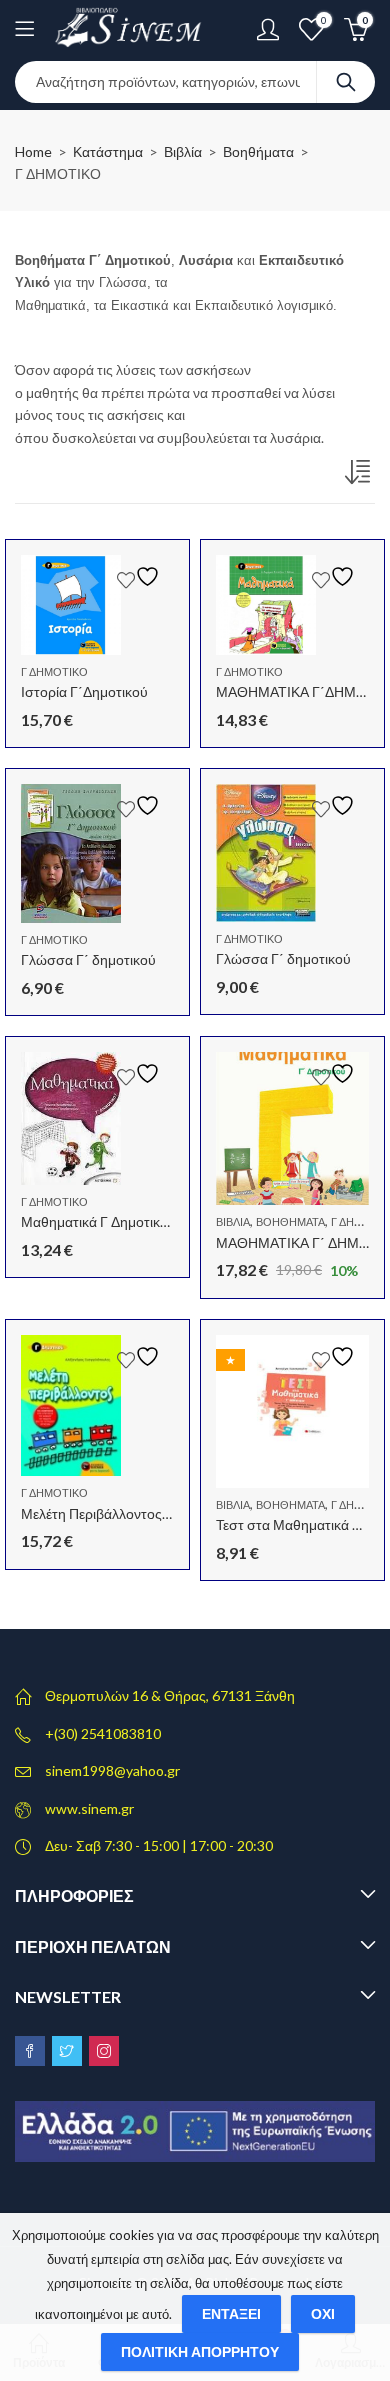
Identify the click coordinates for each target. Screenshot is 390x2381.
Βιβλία (183, 151)
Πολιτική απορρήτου (200, 2351)
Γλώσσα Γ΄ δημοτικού (88, 959)
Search (346, 82)
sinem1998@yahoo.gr (112, 1770)
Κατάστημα (108, 151)
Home (33, 151)
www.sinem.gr (89, 1808)
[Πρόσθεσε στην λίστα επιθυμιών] (141, 576)
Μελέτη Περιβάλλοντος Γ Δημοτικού (131, 1513)
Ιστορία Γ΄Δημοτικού (84, 691)
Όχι (323, 2313)
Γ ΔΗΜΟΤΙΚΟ (54, 671)
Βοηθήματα (258, 151)
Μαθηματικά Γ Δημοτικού (98, 1221)
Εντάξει (231, 2313)
